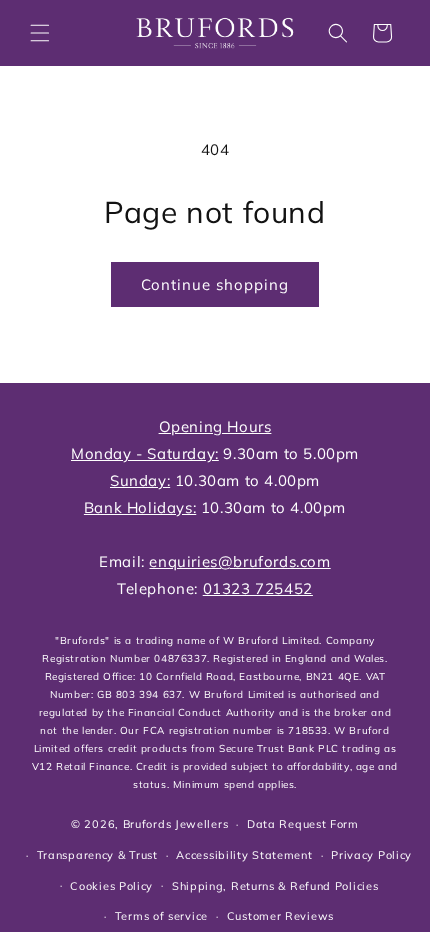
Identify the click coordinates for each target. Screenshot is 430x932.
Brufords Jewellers (176, 824)
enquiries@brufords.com (239, 561)
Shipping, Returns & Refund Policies (275, 886)
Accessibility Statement (244, 855)
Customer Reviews (280, 916)
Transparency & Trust (97, 855)
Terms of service (161, 916)
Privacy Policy (371, 855)
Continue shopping (215, 284)
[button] (40, 33)
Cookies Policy (111, 886)
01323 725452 (258, 588)
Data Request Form (303, 824)
